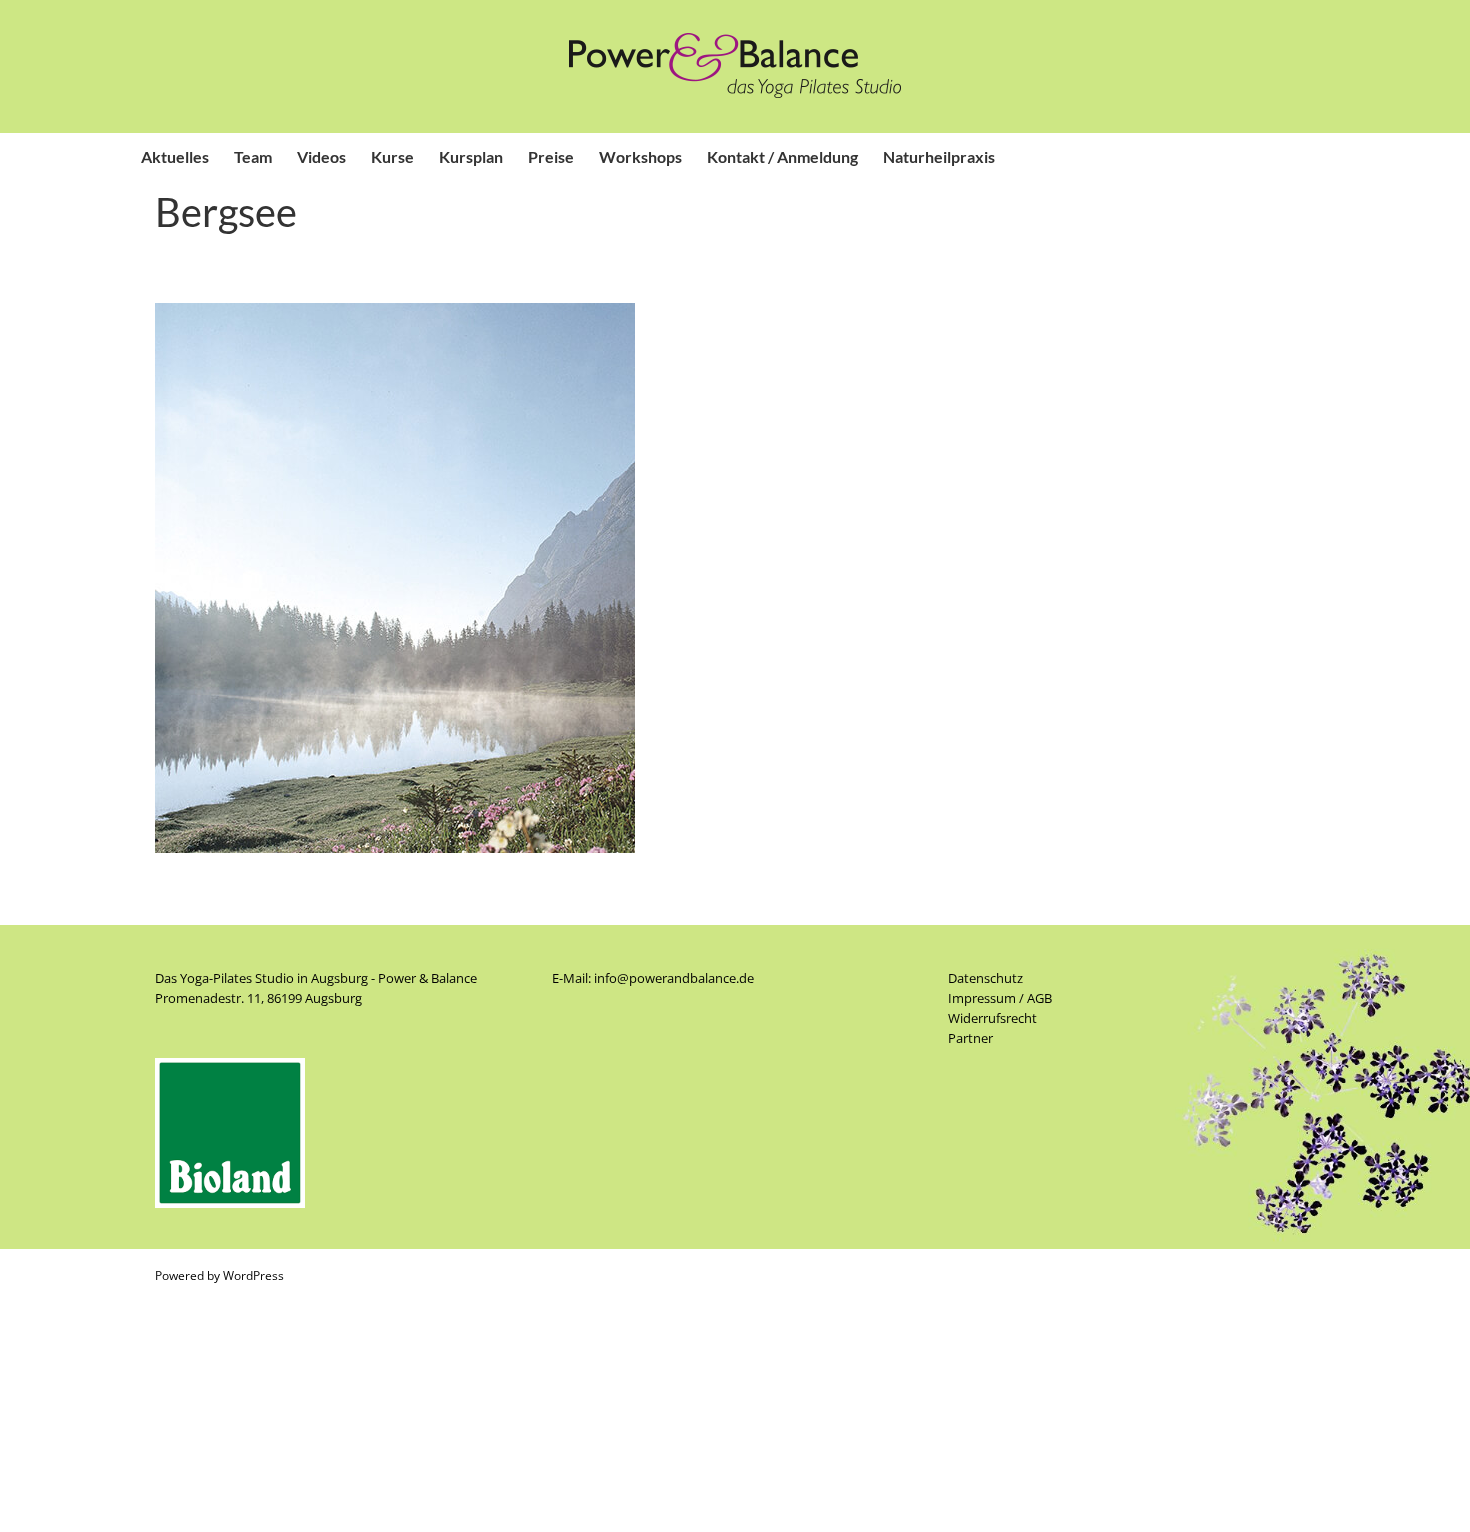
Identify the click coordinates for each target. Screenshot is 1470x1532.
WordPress (253, 1275)
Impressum (982, 998)
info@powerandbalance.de (674, 978)
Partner (970, 1038)
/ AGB (1034, 998)
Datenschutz (985, 978)
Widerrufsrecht (992, 1018)
